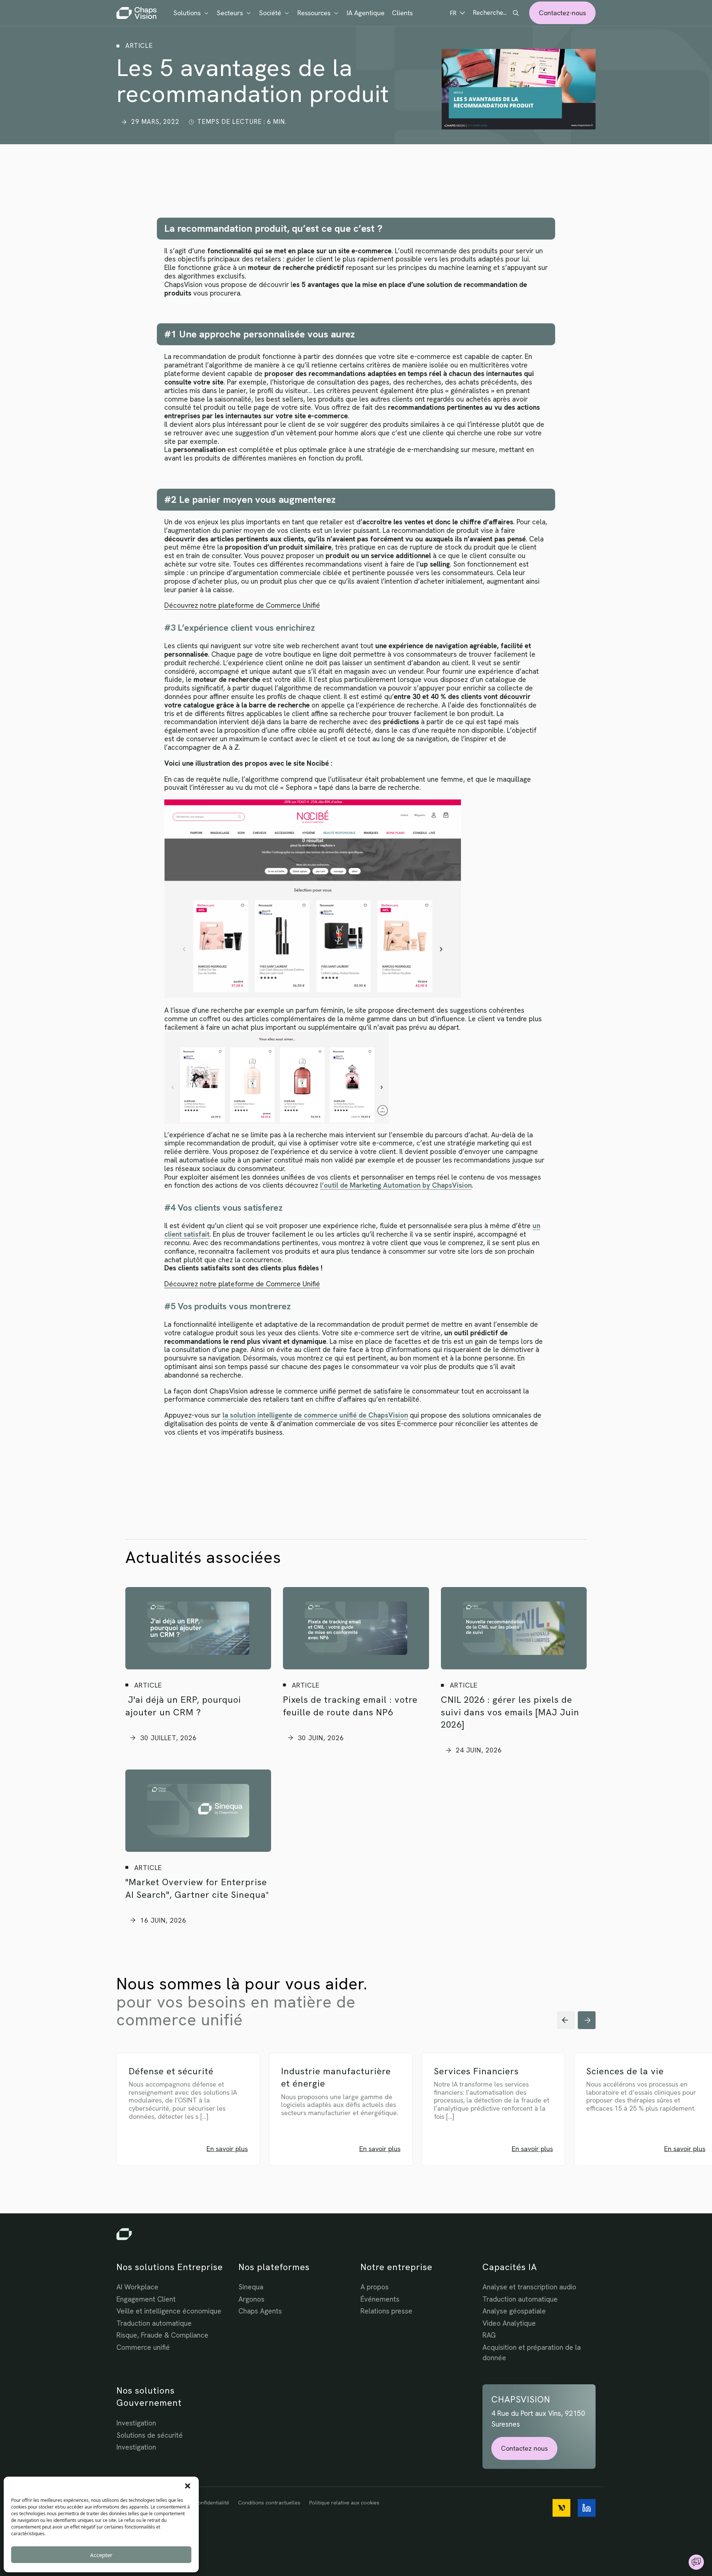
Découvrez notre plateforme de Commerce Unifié (242, 605)
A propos (375, 2287)
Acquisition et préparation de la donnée (532, 2353)
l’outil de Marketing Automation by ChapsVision (396, 1185)
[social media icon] (561, 2508)
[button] (188, 2486)
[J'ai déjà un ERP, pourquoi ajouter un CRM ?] (198, 1628)
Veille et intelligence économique (169, 2311)
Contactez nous (524, 2448)
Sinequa (251, 2287)
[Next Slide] (587, 2020)
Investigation (136, 2423)
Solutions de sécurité (150, 2435)
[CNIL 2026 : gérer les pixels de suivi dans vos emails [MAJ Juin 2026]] (514, 1628)
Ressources (314, 13)
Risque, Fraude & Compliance (162, 2335)
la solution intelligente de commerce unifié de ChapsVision (315, 1415)
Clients (402, 13)
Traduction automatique (154, 2323)
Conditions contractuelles (269, 2503)
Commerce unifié (143, 2347)
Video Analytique (509, 2323)
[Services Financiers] (505, 2121)
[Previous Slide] (566, 2020)
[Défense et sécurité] (200, 2121)
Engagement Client (146, 2299)
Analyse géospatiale (514, 2311)
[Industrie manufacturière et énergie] (352, 2121)
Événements (380, 2299)
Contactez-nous (562, 13)
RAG (489, 2335)
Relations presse (386, 2311)
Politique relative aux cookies (344, 2503)
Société (270, 13)
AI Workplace (137, 2287)
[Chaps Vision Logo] (356, 2234)
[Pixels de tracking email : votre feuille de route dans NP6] (356, 1628)
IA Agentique (366, 13)
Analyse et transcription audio (529, 2287)
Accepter (101, 2555)
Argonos (251, 2299)
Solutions (187, 13)
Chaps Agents (260, 2311)
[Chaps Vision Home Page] (137, 13)
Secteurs (230, 13)
